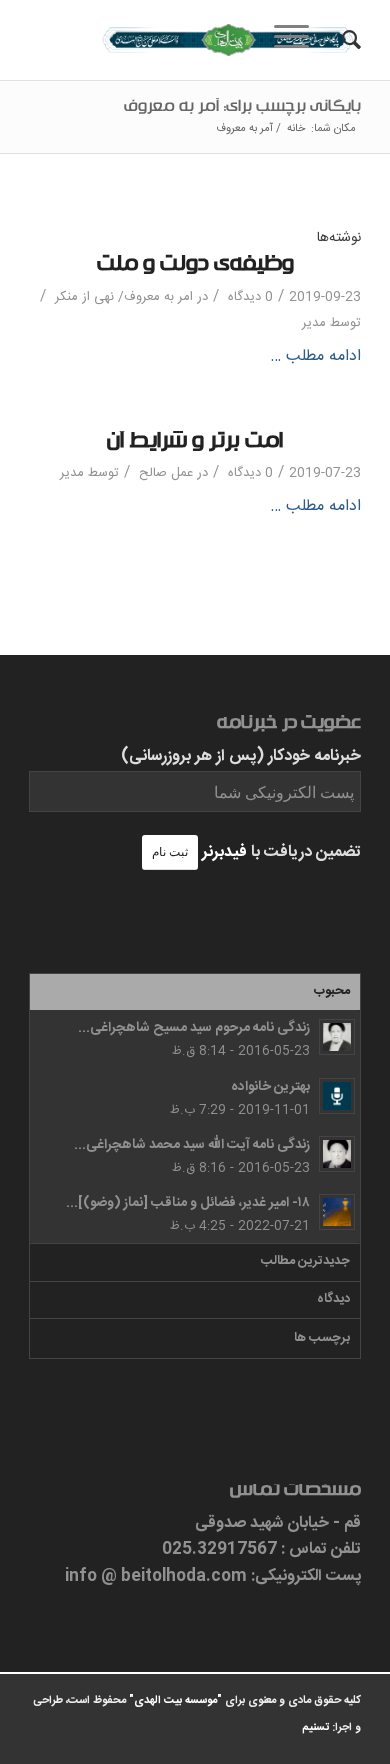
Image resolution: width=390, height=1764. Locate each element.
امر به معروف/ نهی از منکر (124, 297)
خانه (296, 129)
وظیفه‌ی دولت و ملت (195, 267)
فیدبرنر (224, 852)
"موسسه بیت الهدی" (175, 1701)
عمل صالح (166, 473)
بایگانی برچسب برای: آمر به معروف (242, 109)
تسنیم (315, 1728)
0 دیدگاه (248, 297)
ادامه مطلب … (315, 357)
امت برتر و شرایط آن (195, 444)
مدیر (314, 323)
